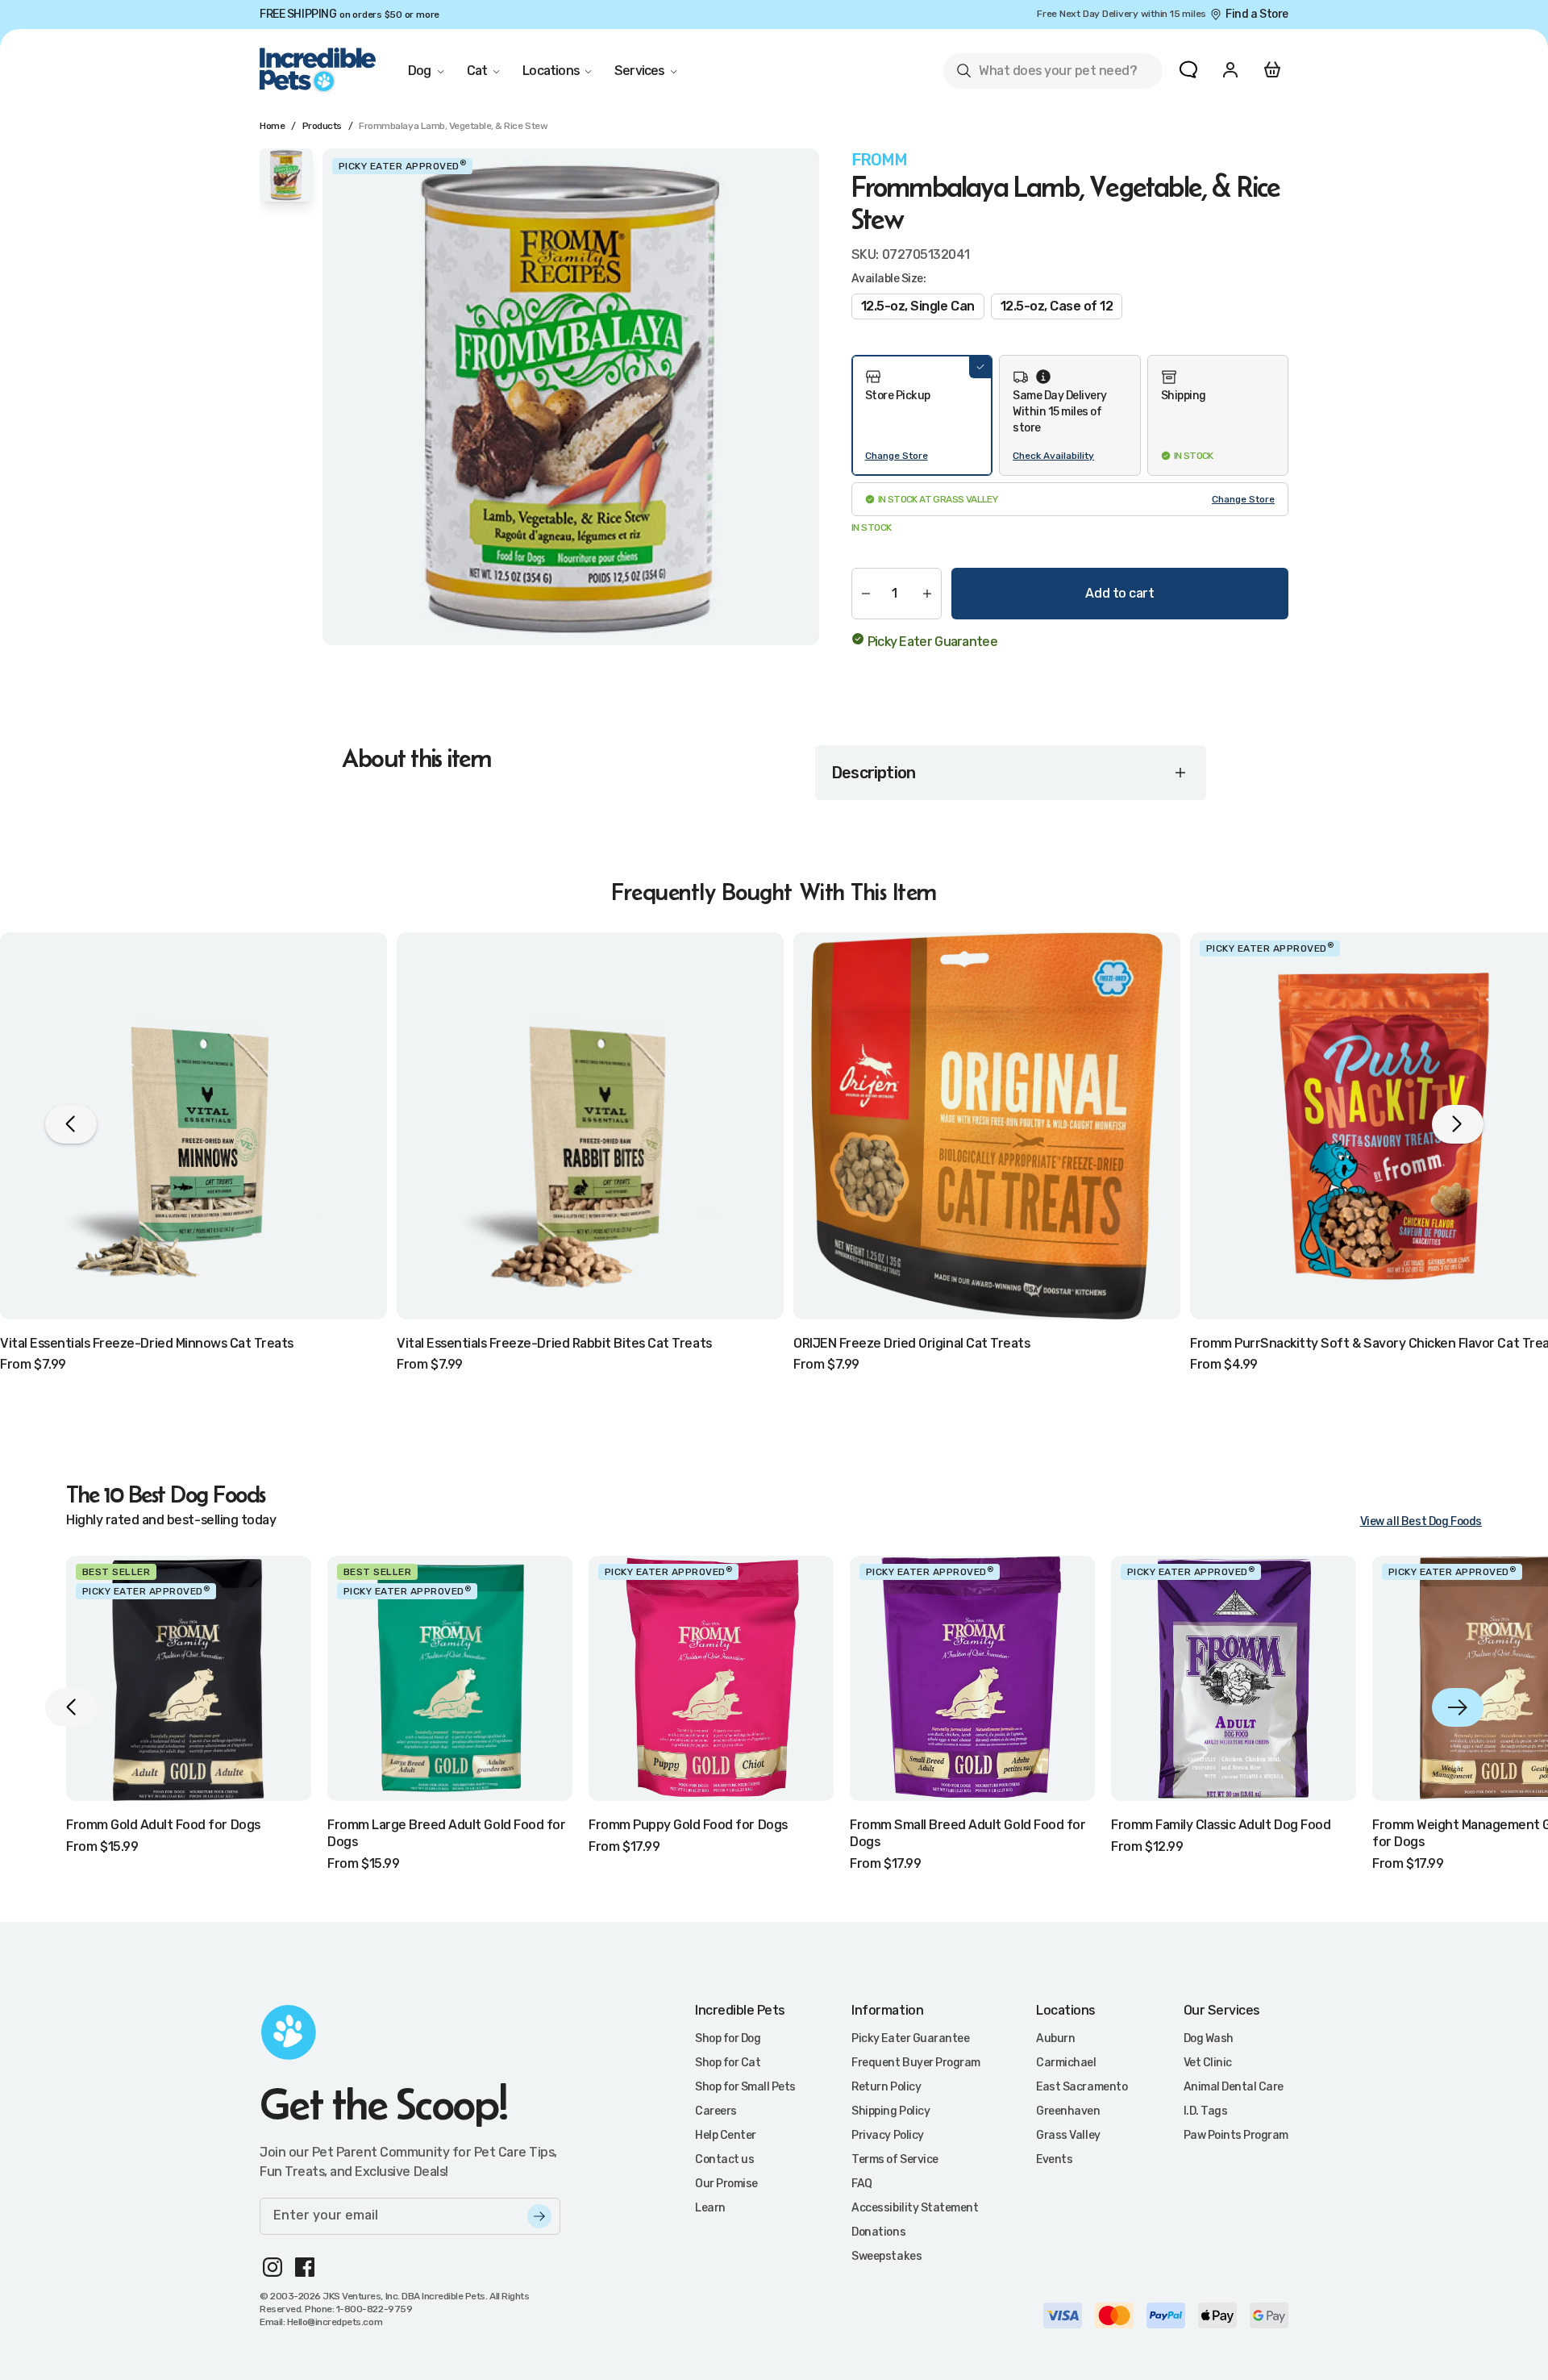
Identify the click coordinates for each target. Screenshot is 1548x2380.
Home (272, 126)
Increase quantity (927, 594)
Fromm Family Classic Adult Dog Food (1221, 1825)
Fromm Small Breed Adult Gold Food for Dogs (967, 1833)
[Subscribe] (539, 2216)
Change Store (897, 456)
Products (322, 126)
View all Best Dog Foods (1421, 1521)
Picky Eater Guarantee (932, 642)
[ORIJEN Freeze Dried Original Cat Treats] (987, 1126)
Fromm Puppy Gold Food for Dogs (688, 1825)
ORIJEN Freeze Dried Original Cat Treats (911, 1343)
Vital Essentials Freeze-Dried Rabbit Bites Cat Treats (554, 1343)
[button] (922, 415)
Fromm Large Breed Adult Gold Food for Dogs (446, 1833)
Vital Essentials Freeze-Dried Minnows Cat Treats (147, 1343)
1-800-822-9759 (374, 2309)
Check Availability (1053, 456)
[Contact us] (1188, 69)
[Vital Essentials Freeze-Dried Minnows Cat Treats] (193, 1126)
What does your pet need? (1046, 74)
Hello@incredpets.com (335, 2322)
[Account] (1230, 69)
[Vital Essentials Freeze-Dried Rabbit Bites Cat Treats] (590, 1126)
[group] (571, 397)
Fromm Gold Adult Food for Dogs (163, 1825)
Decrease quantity (866, 594)
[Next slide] (1458, 1707)
